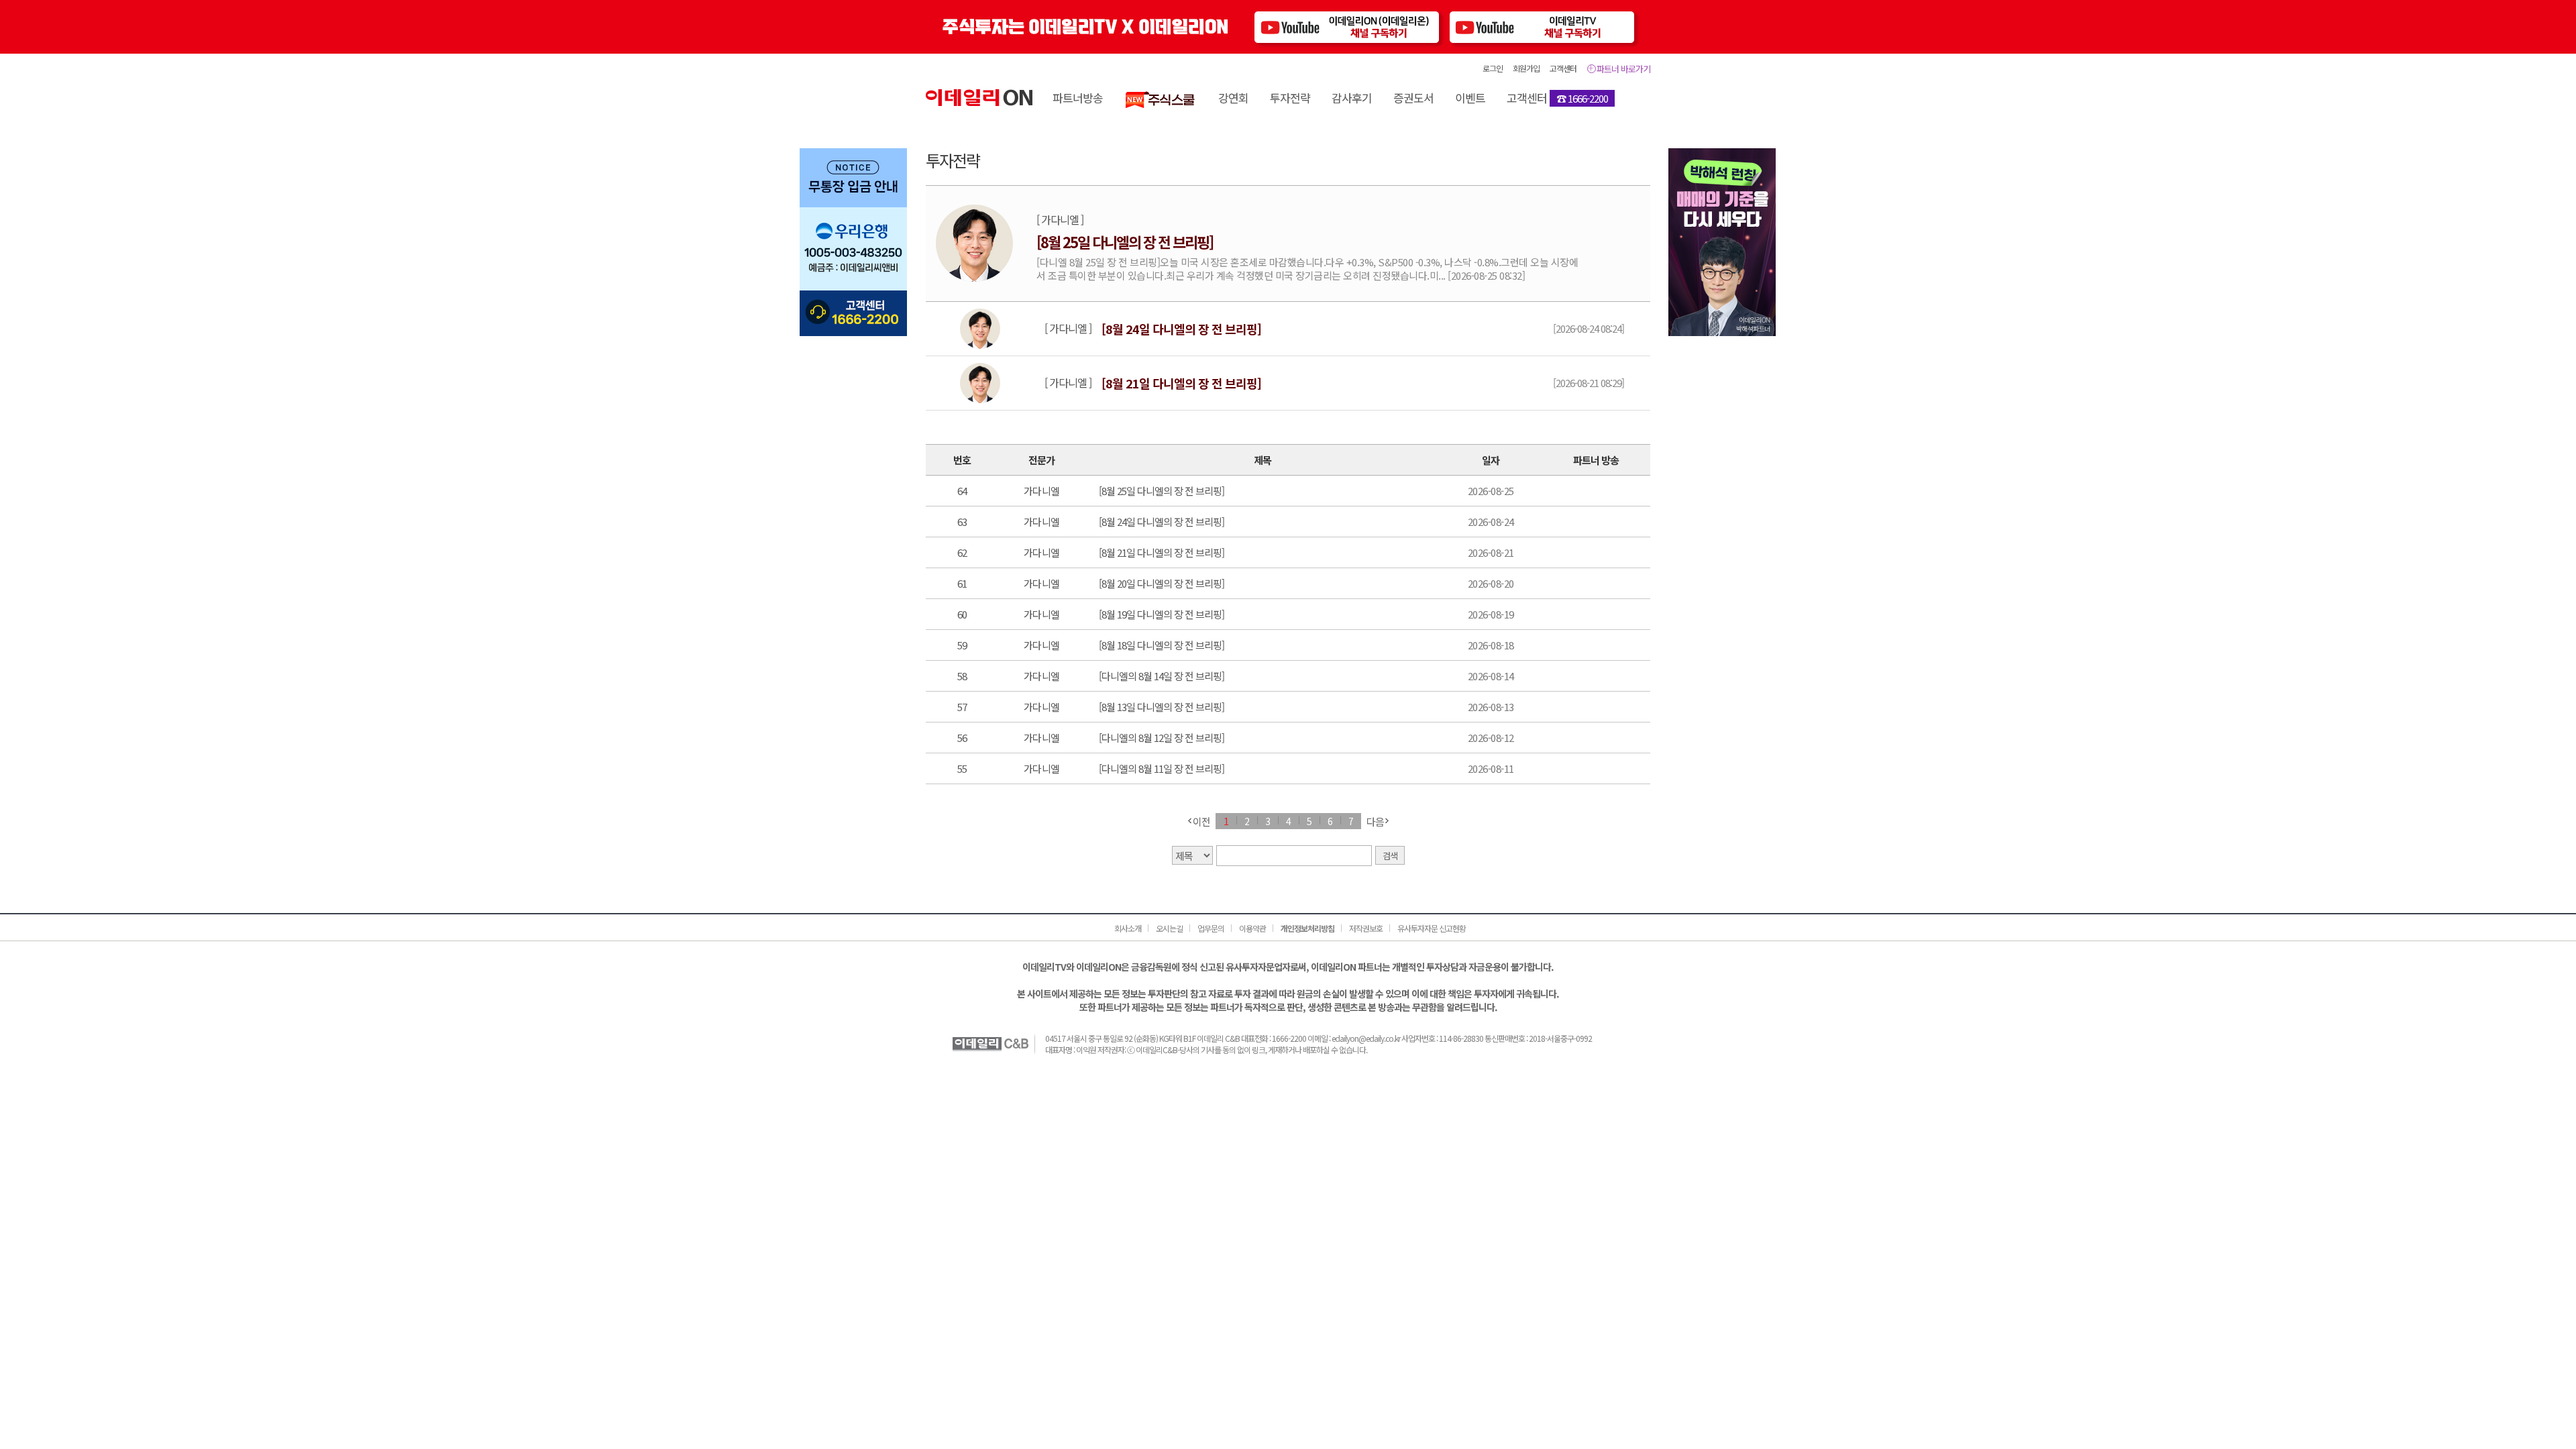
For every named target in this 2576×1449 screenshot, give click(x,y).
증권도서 (1413, 98)
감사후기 (1352, 98)
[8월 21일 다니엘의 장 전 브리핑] (1162, 552)
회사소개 (1128, 928)
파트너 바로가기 (1623, 69)
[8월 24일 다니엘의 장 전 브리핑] (1162, 522)
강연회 (1233, 98)
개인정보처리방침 (1307, 928)
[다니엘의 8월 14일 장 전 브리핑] (1162, 676)
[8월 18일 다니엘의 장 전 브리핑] (1162, 645)
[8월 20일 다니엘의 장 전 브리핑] (1162, 583)
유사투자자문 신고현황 (1432, 928)
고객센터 (1563, 68)
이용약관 (1252, 928)
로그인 (1493, 68)
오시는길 (1169, 928)
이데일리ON (979, 98)
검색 (1390, 856)
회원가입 (1526, 68)
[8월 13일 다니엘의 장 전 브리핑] (1162, 707)
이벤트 (1470, 98)
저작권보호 (1366, 928)
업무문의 (1211, 928)
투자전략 (1290, 98)
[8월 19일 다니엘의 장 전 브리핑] (1162, 614)
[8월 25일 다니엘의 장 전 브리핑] (1162, 491)
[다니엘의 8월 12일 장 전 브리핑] (1162, 738)
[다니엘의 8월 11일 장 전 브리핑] (1162, 768)
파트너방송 (1078, 98)
